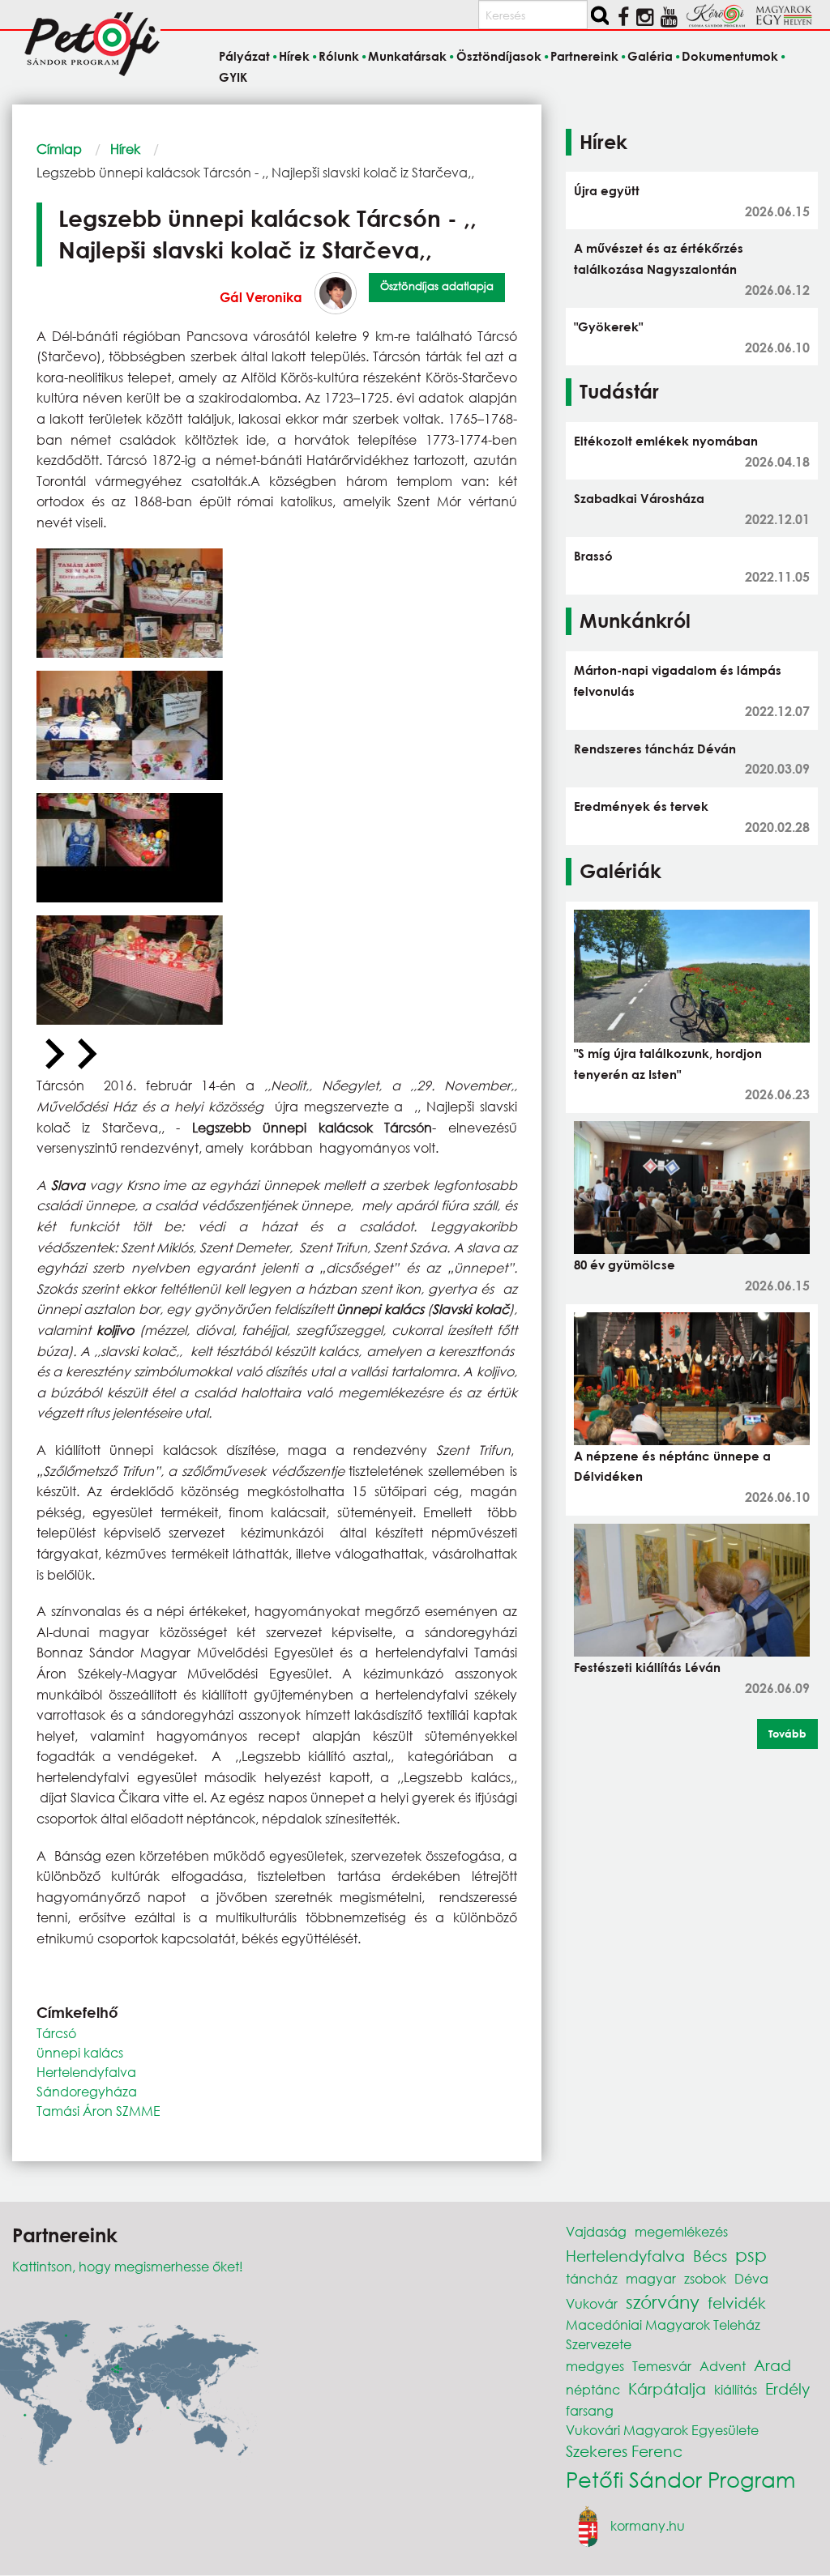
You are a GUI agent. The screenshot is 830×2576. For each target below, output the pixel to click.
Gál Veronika (261, 297)
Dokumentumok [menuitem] (730, 56)
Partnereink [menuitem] (584, 56)
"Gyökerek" (608, 326)
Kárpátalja (667, 2388)
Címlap (59, 149)
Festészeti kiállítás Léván (647, 1667)
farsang (590, 2410)
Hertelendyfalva (86, 2072)
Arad (772, 2365)
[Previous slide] (53, 1055)
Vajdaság (596, 2231)
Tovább (787, 1734)
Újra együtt (607, 190)
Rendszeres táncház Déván (655, 748)
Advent (723, 2366)
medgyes (595, 2366)
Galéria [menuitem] (650, 56)
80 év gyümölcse (625, 1265)
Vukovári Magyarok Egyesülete (662, 2430)
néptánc (593, 2389)
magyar (651, 2278)
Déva (751, 2278)
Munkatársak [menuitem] (407, 56)
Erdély (787, 2388)
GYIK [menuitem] (233, 77)
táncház (592, 2278)
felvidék (737, 2303)
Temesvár (662, 2366)
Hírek (125, 149)
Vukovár (592, 2303)
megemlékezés (681, 2231)
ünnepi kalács (80, 2052)
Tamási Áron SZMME (98, 2111)
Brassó (593, 556)
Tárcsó (56, 2033)
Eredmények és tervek (641, 806)
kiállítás (736, 2389)
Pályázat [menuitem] (244, 56)
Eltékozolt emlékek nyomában (666, 441)
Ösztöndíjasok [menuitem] (498, 56)
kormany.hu (648, 2525)
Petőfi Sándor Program (680, 2479)
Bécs (710, 2256)
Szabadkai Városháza (639, 498)
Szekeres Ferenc (624, 2451)
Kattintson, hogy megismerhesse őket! (128, 2266)
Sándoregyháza (87, 2091)
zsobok (705, 2278)
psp (751, 2255)
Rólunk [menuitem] (339, 56)
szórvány (663, 2302)
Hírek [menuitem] (294, 56)
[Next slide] (85, 1055)
